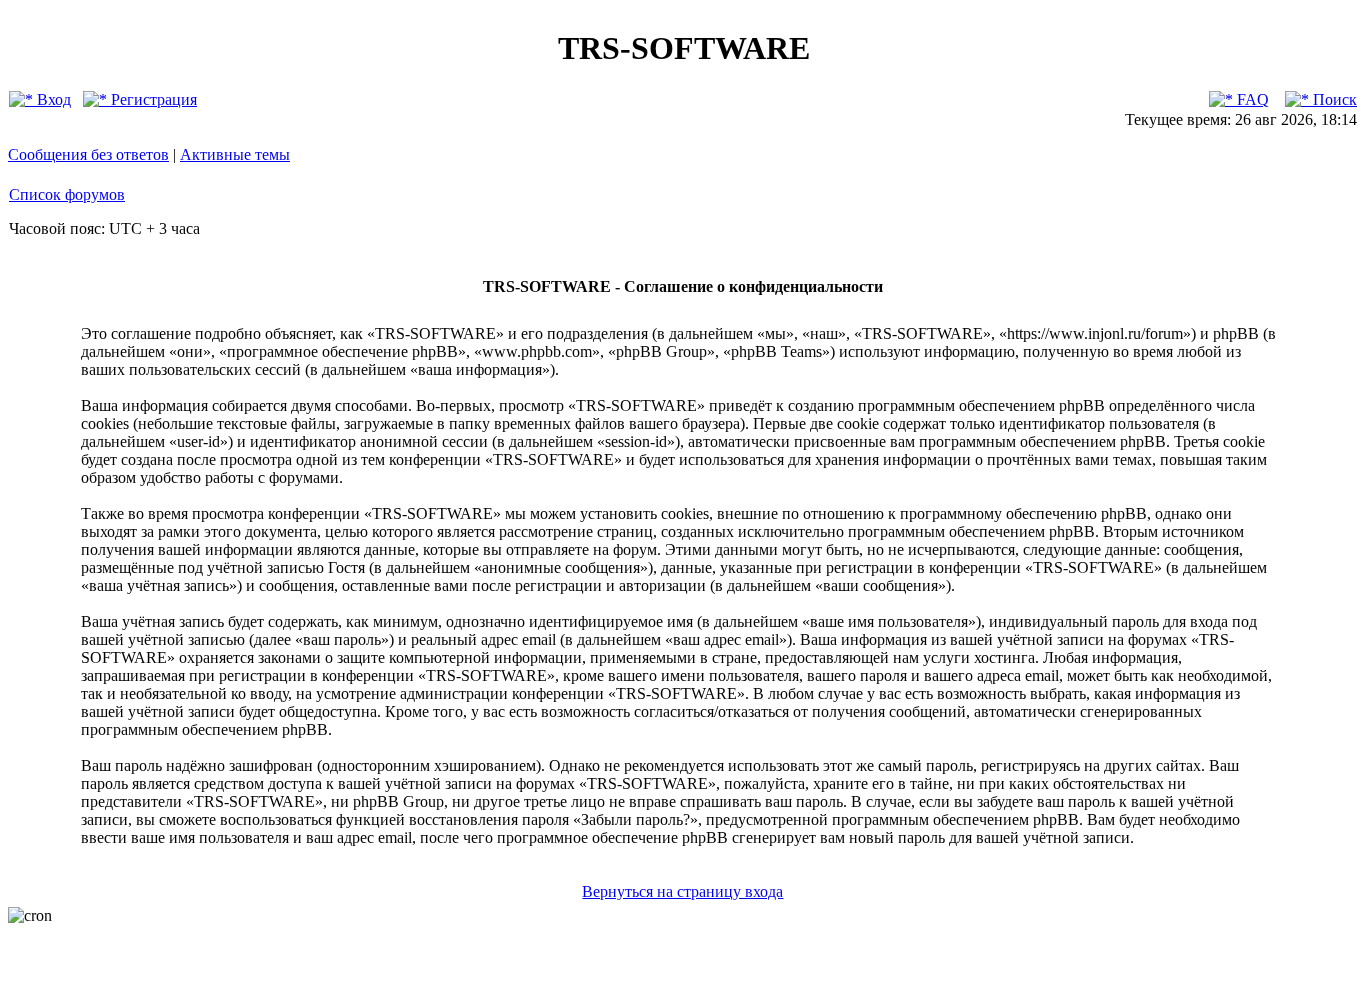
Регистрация (152, 99)
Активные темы (235, 154)
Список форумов (67, 194)
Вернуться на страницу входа (682, 891)
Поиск (1333, 99)
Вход (52, 99)
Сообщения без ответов (88, 154)
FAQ (1251, 99)
